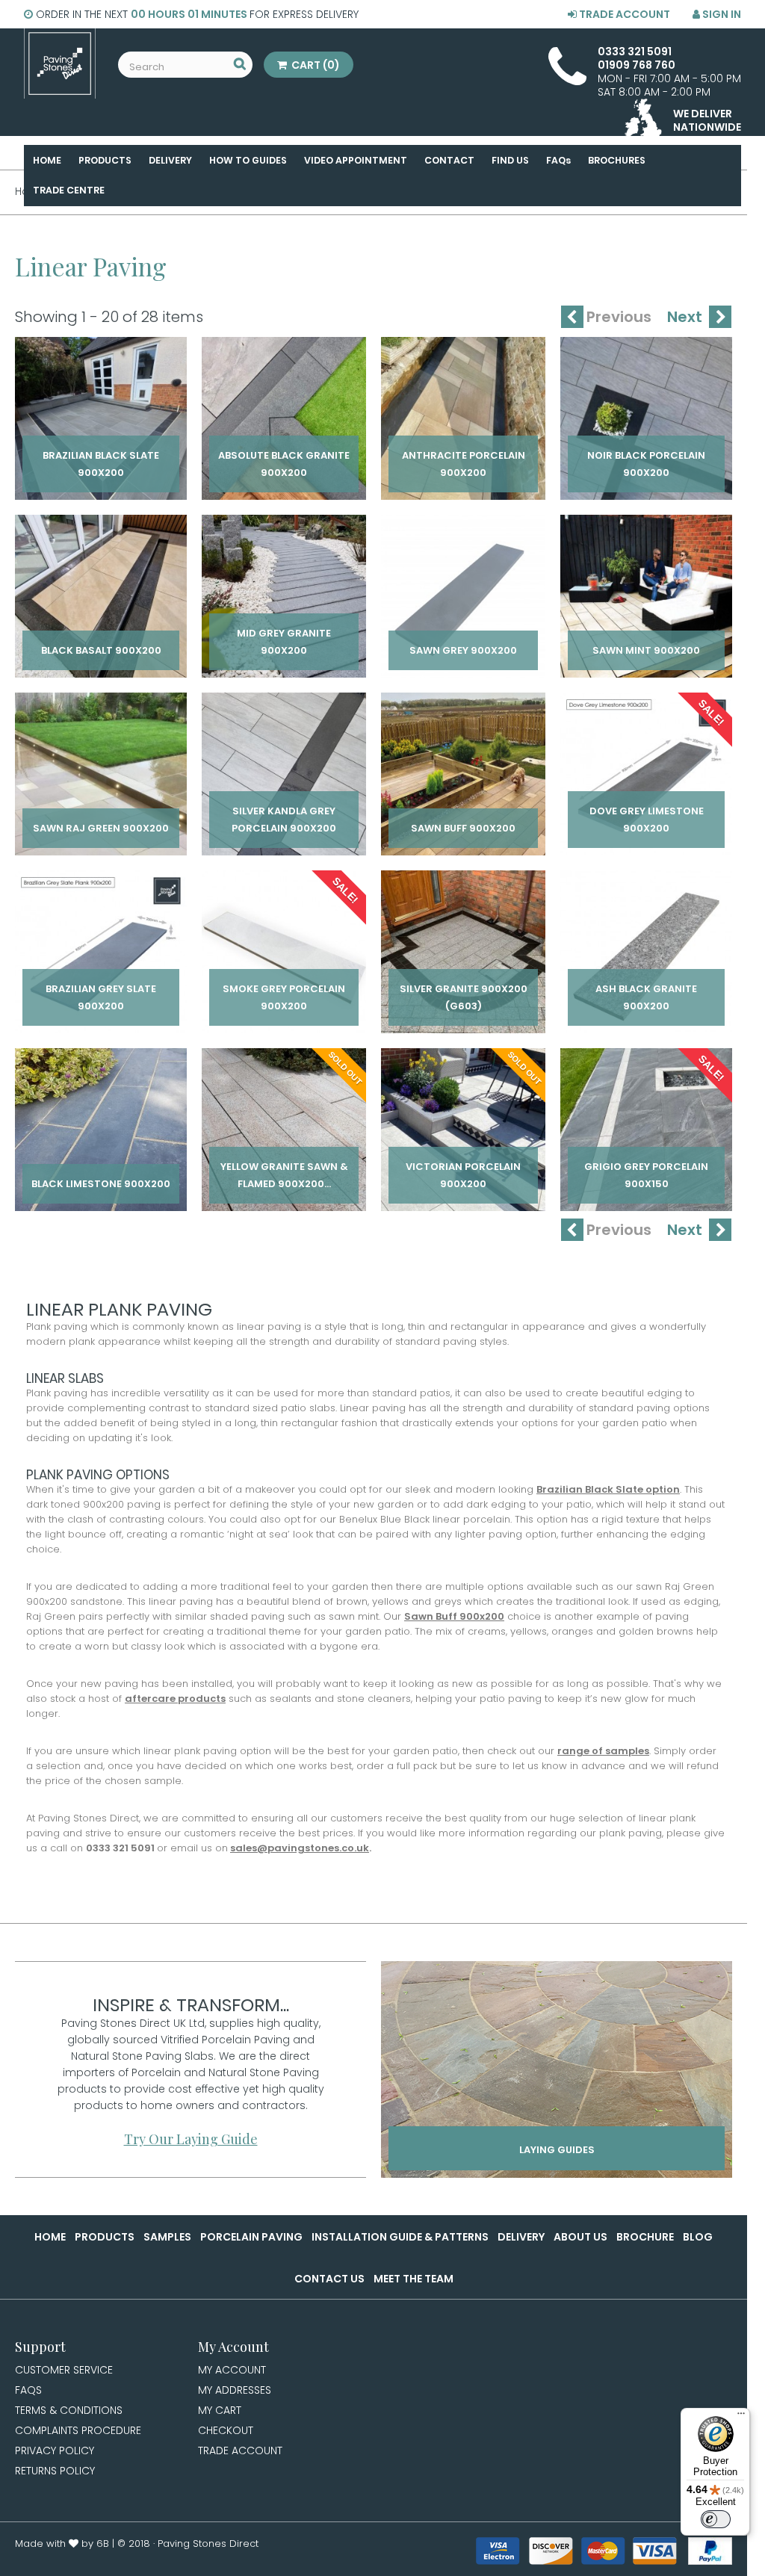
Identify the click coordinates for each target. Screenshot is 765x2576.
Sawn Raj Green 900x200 (101, 828)
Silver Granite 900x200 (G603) (464, 997)
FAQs (28, 2390)
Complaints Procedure (78, 2430)
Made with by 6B (62, 2544)
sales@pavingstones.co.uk (300, 1848)
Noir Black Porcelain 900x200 (646, 464)
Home (50, 2237)
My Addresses (235, 2390)
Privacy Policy (55, 2450)
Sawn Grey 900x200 (463, 650)
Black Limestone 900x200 (101, 1184)
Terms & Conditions (69, 2410)
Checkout (226, 2430)
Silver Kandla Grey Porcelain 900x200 (284, 820)
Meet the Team (414, 2279)
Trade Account (623, 14)
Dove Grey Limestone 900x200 (647, 820)
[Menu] (741, 2417)
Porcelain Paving (251, 2237)
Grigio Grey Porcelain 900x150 (646, 1175)
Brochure (645, 2237)
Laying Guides (557, 2150)
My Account (232, 2370)
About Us (580, 2237)
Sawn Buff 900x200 (463, 828)
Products (105, 2237)
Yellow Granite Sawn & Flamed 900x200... (284, 1175)
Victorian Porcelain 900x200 (463, 1175)
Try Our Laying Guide (191, 2139)
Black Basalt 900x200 (101, 650)
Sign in (721, 14)
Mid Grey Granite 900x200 (284, 642)
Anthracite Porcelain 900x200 (464, 464)
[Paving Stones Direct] (60, 64)
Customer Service (64, 2370)
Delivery (521, 2237)
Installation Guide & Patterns (400, 2237)
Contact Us (329, 2279)
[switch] (716, 2519)
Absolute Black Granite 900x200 (284, 464)
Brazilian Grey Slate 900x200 (101, 997)
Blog (698, 2237)
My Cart (220, 2410)
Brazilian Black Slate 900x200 (101, 464)
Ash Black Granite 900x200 (646, 997)
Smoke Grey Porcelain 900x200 (284, 997)
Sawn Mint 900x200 (646, 650)
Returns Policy (55, 2471)
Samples (167, 2237)
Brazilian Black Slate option (608, 1489)
